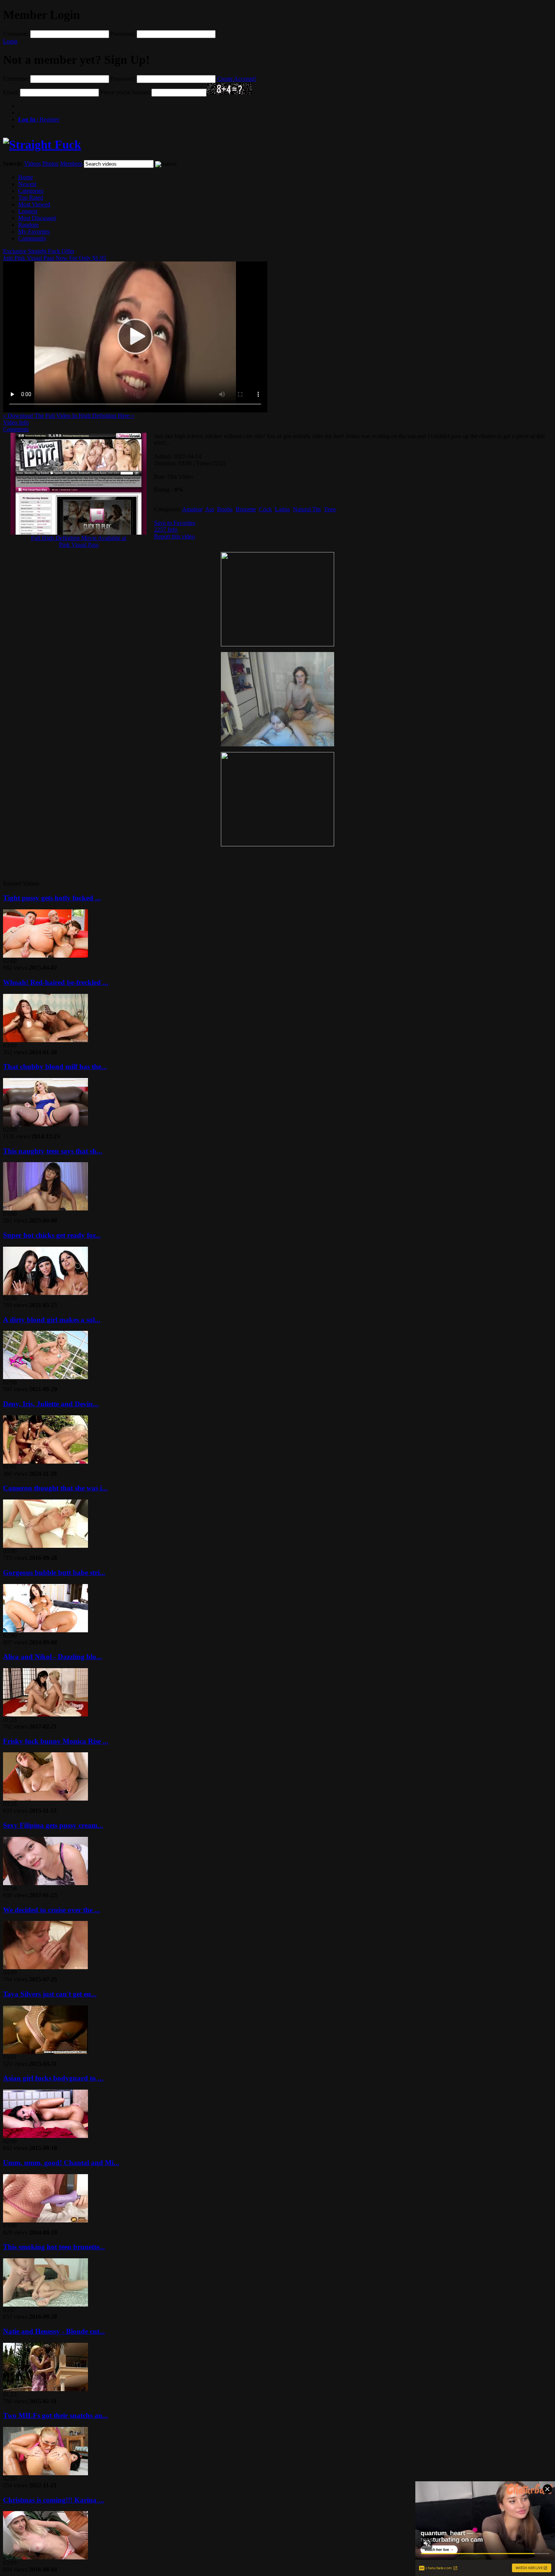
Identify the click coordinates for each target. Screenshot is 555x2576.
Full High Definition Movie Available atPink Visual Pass (79, 541)
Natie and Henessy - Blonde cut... (54, 2331)
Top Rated (31, 198)
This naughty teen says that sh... (53, 1151)
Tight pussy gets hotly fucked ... (52, 898)
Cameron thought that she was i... (55, 1488)
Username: (16, 34)
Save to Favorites (175, 523)
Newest (27, 184)
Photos (50, 164)
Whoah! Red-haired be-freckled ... (56, 982)
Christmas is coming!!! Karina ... (54, 2500)
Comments (16, 429)
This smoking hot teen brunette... (54, 2247)
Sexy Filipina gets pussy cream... (53, 1825)
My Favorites (34, 231)
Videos (32, 164)
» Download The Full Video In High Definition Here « (69, 416)
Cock (265, 509)
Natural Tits (307, 509)
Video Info (16, 422)
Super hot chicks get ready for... (52, 1235)
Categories (31, 191)
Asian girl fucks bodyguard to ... (53, 2078)
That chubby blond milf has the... (55, 1067)
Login (10, 41)
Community (32, 238)
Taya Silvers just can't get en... (50, 1994)
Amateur (192, 509)
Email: (11, 92)
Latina (282, 509)
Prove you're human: (125, 92)
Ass (210, 509)
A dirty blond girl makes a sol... (52, 1320)
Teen (330, 509)
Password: (123, 34)
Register (39, 119)
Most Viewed (34, 204)
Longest (28, 211)
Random (28, 225)
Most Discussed (37, 218)
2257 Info (166, 530)
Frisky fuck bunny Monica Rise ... (56, 1741)
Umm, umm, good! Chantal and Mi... (61, 2163)
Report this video (174, 536)
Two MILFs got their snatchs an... (55, 2415)
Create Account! (237, 79)
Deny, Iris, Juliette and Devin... (51, 1404)
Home (25, 177)
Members (71, 164)
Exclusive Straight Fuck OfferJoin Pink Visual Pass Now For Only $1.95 (55, 255)
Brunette (246, 509)
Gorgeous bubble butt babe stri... (54, 1573)
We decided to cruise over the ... (52, 1910)
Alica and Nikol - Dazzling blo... (52, 1657)
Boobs (225, 509)
